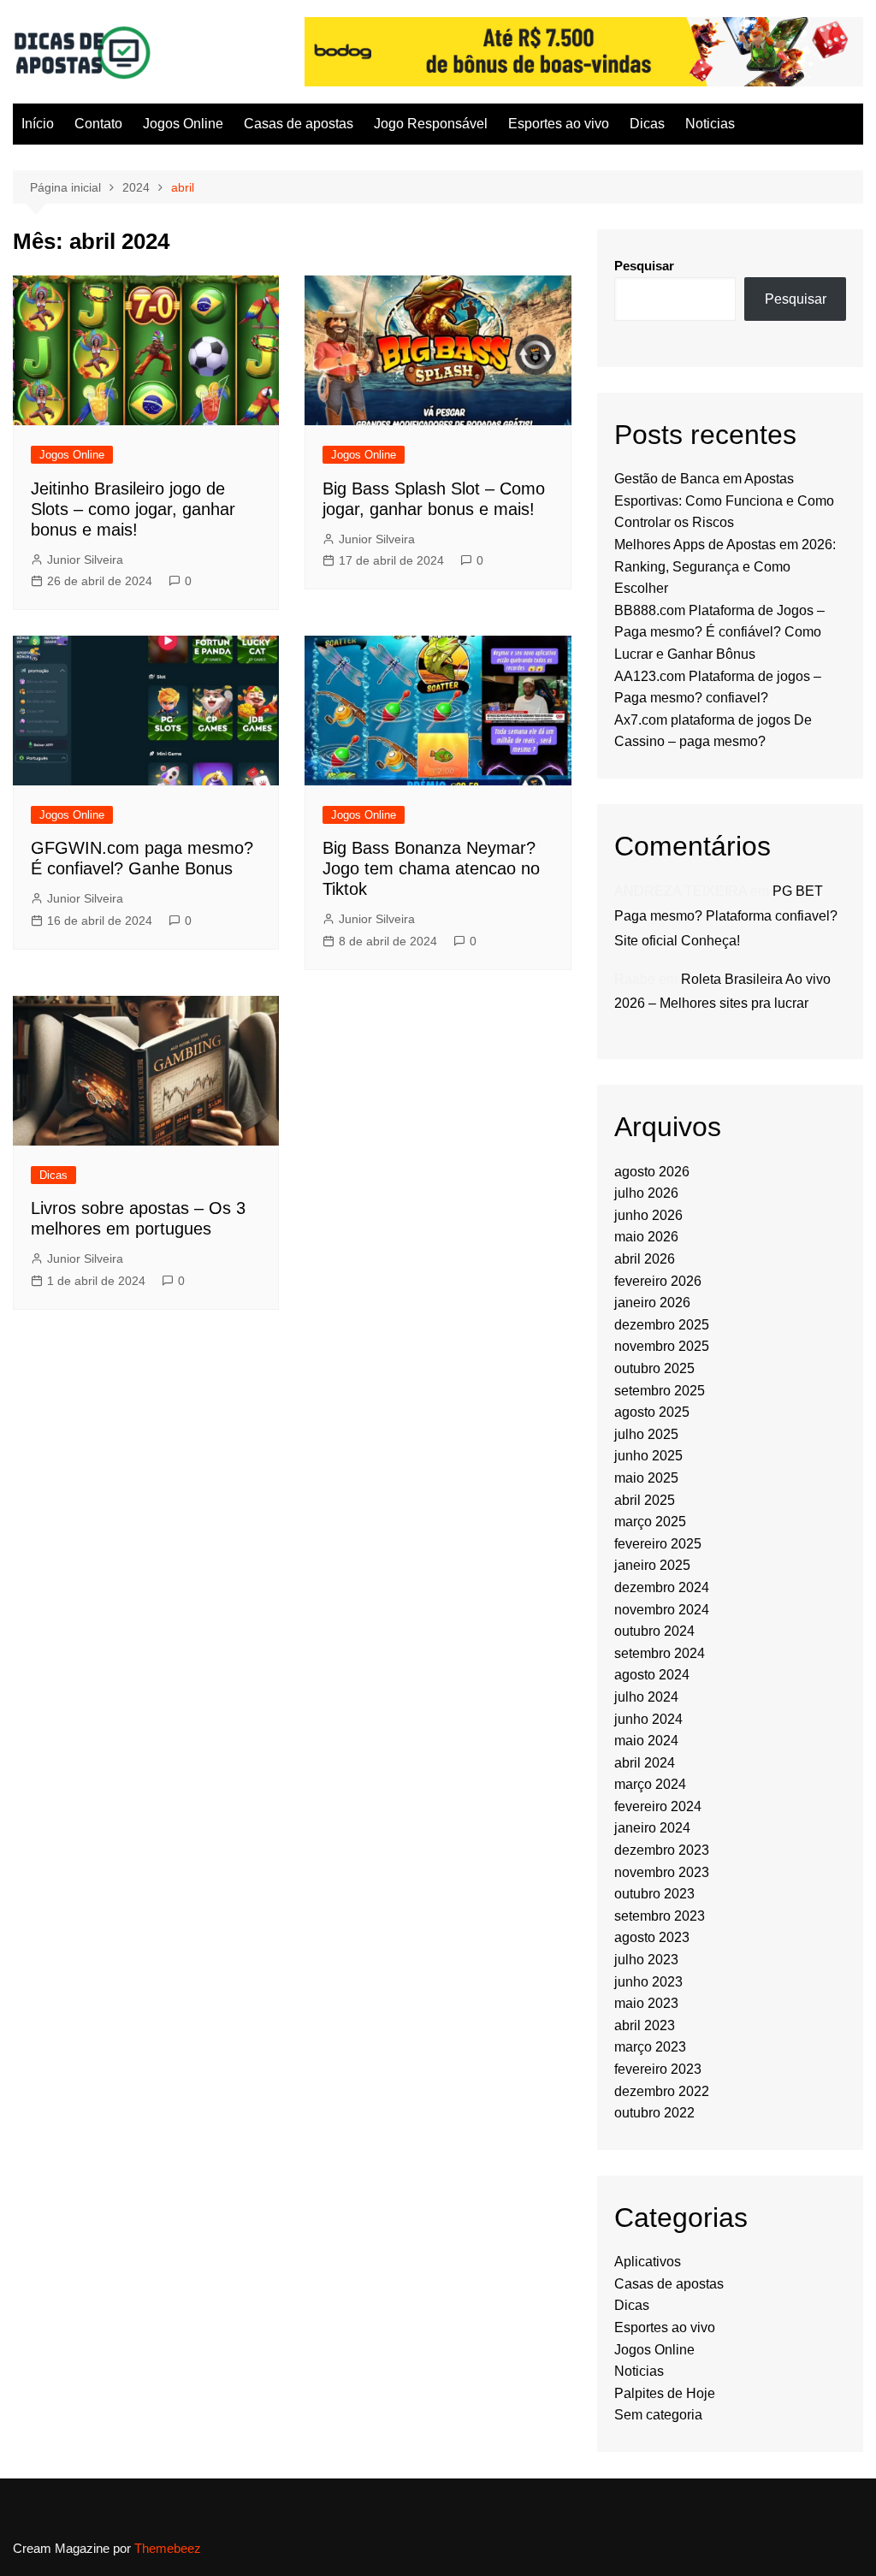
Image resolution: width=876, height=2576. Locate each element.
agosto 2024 (652, 1675)
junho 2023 (648, 1982)
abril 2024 (645, 1763)
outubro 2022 (654, 2113)
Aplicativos (648, 2262)
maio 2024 (646, 1741)
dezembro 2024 (662, 1587)
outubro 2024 (654, 1631)
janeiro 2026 (652, 1303)
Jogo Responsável (431, 124)
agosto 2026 (652, 1172)
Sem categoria (658, 2415)
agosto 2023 (652, 1937)
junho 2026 (648, 1215)
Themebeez (168, 2548)
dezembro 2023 (662, 1850)
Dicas (647, 124)
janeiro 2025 (652, 1565)
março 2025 (650, 1522)
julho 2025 (646, 1434)
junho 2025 (648, 1456)
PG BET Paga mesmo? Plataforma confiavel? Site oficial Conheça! (726, 916)
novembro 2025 (662, 1346)
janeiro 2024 (652, 1828)
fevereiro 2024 (658, 1806)
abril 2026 (645, 1259)
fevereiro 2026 (658, 1281)
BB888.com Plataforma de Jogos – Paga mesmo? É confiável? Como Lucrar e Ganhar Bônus (719, 632)
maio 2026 (646, 1237)
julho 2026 (646, 1193)
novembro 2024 (662, 1610)
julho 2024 (646, 1697)
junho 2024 (648, 1719)
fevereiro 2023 (658, 2069)
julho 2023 (646, 1960)
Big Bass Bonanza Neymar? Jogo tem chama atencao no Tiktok (431, 868)
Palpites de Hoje (665, 2393)
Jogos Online (183, 124)
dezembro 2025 (662, 1325)
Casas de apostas (299, 124)
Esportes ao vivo (559, 124)
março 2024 (650, 1784)
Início (38, 124)
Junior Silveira (85, 560)
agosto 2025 (652, 1412)
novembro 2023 (662, 1872)
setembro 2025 (660, 1391)
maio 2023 (646, 2003)
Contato (98, 124)
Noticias (710, 124)
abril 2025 (645, 1500)
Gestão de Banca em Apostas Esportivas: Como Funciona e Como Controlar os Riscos (724, 500)
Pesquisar (644, 266)
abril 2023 (645, 2025)
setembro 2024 (660, 1653)
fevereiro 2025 (658, 1544)
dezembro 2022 (662, 2091)
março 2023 (650, 2047)
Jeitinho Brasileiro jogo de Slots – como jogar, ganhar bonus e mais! (133, 509)
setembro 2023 (660, 1916)
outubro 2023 (654, 1894)
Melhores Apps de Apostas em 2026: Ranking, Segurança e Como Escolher (725, 566)
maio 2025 (646, 1478)
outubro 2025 (654, 1368)
